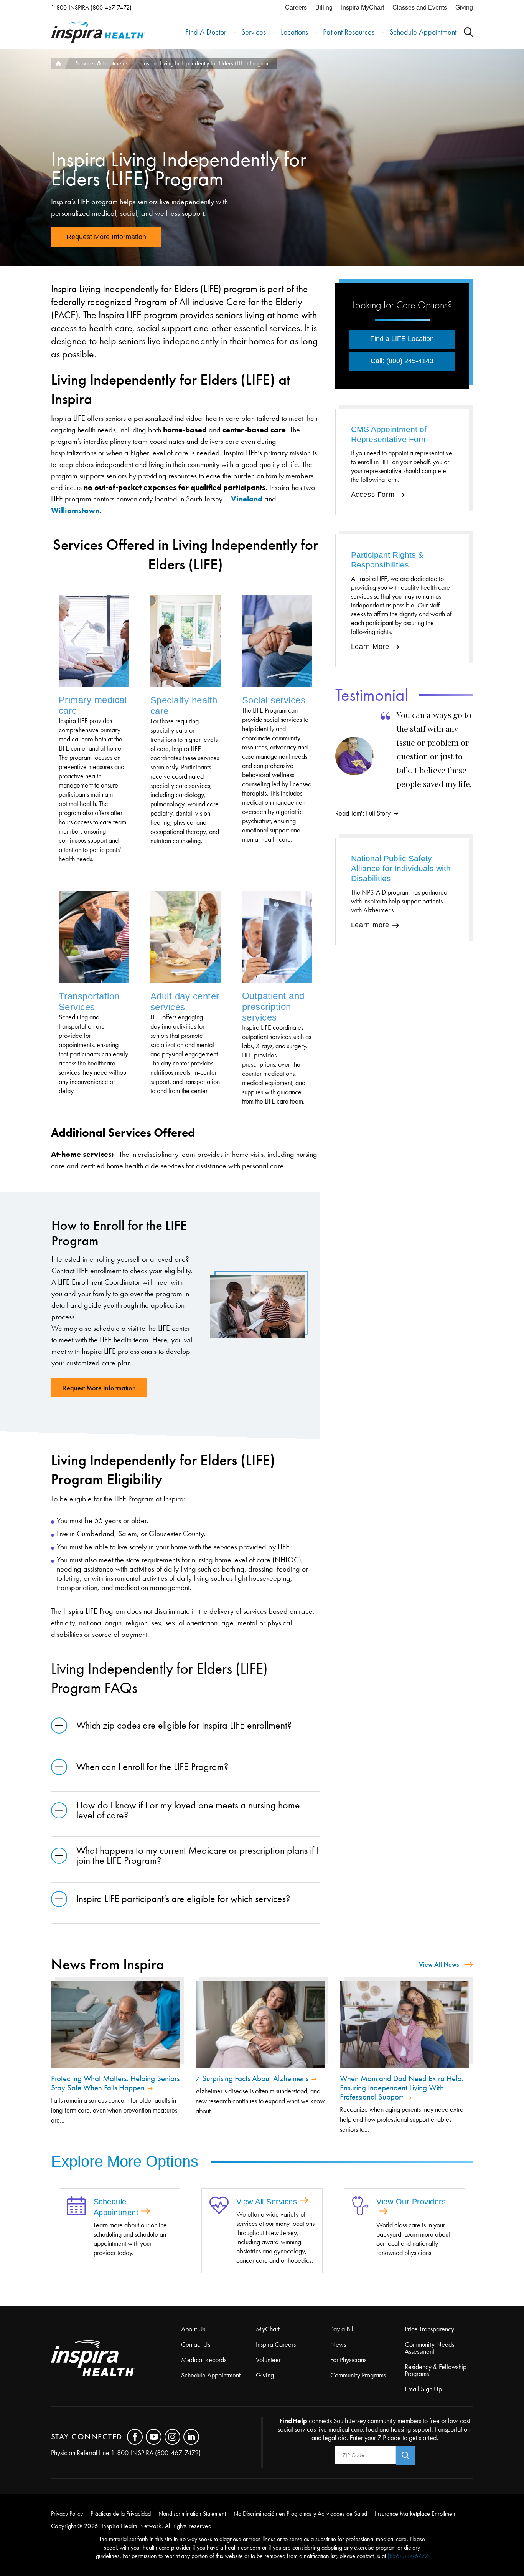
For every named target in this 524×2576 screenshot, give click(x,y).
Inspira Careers (276, 2344)
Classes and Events (420, 7)
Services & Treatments (102, 63)
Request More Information (106, 237)
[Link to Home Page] (116, 2359)
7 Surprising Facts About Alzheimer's (252, 2078)
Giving (464, 7)
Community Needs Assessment (429, 2348)
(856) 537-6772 (408, 2556)
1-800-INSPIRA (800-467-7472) (91, 7)
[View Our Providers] (360, 2207)
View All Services (267, 2202)
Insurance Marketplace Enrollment (416, 2514)
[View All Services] (219, 2206)
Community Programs (358, 2375)
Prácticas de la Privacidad (121, 2514)
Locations (294, 32)
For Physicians (348, 2360)
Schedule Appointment (423, 32)
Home (58, 63)
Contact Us (196, 2344)
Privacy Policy (67, 2514)
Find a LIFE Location (402, 339)
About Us (193, 2329)
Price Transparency (429, 2329)
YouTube (154, 2437)
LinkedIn (191, 2437)
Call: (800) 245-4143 (402, 361)
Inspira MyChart (363, 7)
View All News (439, 1964)
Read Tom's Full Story (363, 813)
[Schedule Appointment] (76, 2207)
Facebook (135, 2437)
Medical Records (204, 2360)
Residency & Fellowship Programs (436, 2370)
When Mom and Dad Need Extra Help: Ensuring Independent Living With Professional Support (402, 2088)
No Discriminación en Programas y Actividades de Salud (300, 2514)
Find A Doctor (206, 32)
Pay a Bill (343, 2329)
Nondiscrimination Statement (192, 2514)
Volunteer (268, 2360)
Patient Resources (349, 32)
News (338, 2344)
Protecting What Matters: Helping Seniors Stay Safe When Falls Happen (115, 2083)
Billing (324, 7)
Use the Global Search (468, 32)
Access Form (373, 495)
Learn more (370, 925)
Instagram (172, 2437)
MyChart (268, 2329)
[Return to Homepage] (98, 32)
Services (254, 32)
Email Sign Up (423, 2389)
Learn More (370, 647)
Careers (296, 7)
